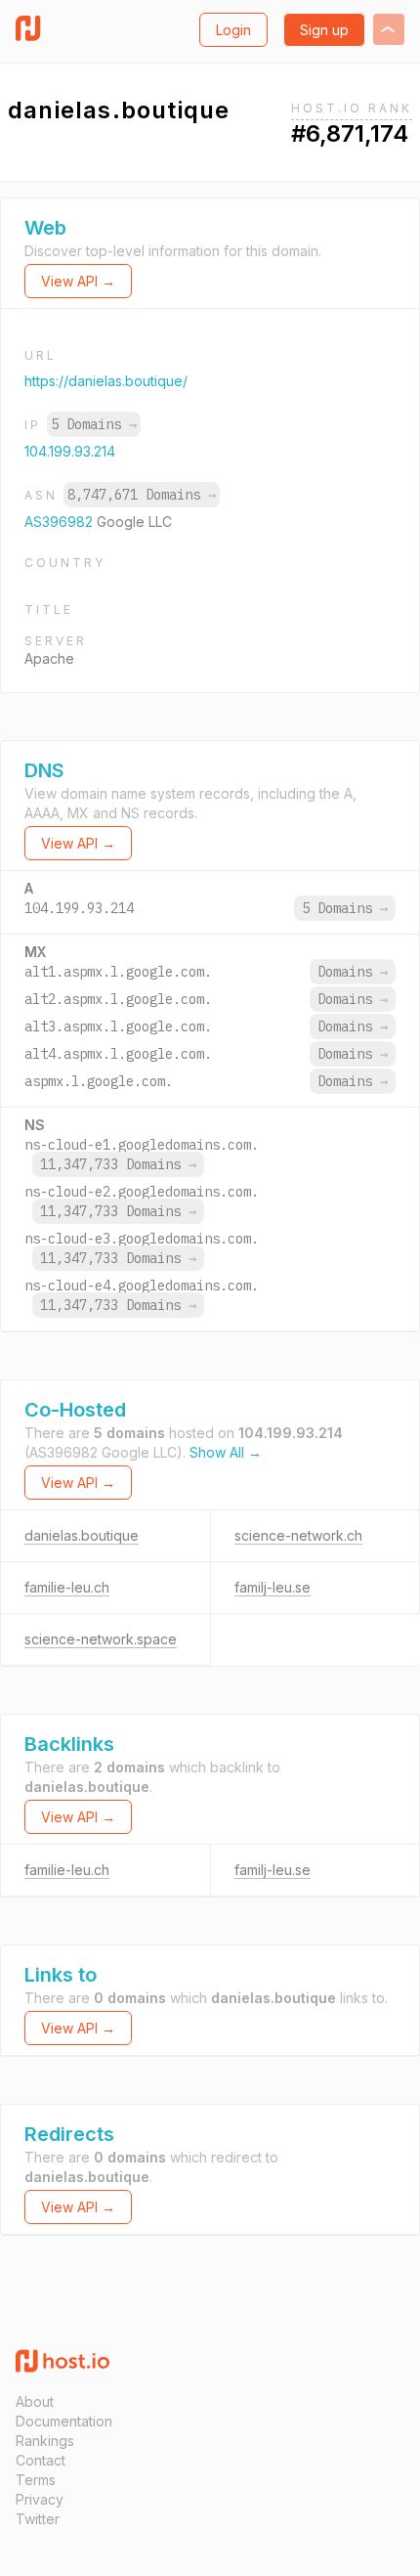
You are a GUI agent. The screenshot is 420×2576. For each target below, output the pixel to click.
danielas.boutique (82, 1535)
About (35, 2401)
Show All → (226, 1452)
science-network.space (101, 1639)
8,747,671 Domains (142, 495)
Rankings (45, 2441)
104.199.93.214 (70, 451)
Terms (36, 2480)
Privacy (40, 2499)
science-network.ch (298, 1535)
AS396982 (61, 522)
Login (233, 30)
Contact (41, 2460)
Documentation (64, 2421)
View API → (78, 281)
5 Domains (94, 424)
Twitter (38, 2519)
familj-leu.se (273, 1587)
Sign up (324, 30)
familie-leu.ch (67, 1587)
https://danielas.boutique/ (106, 381)
